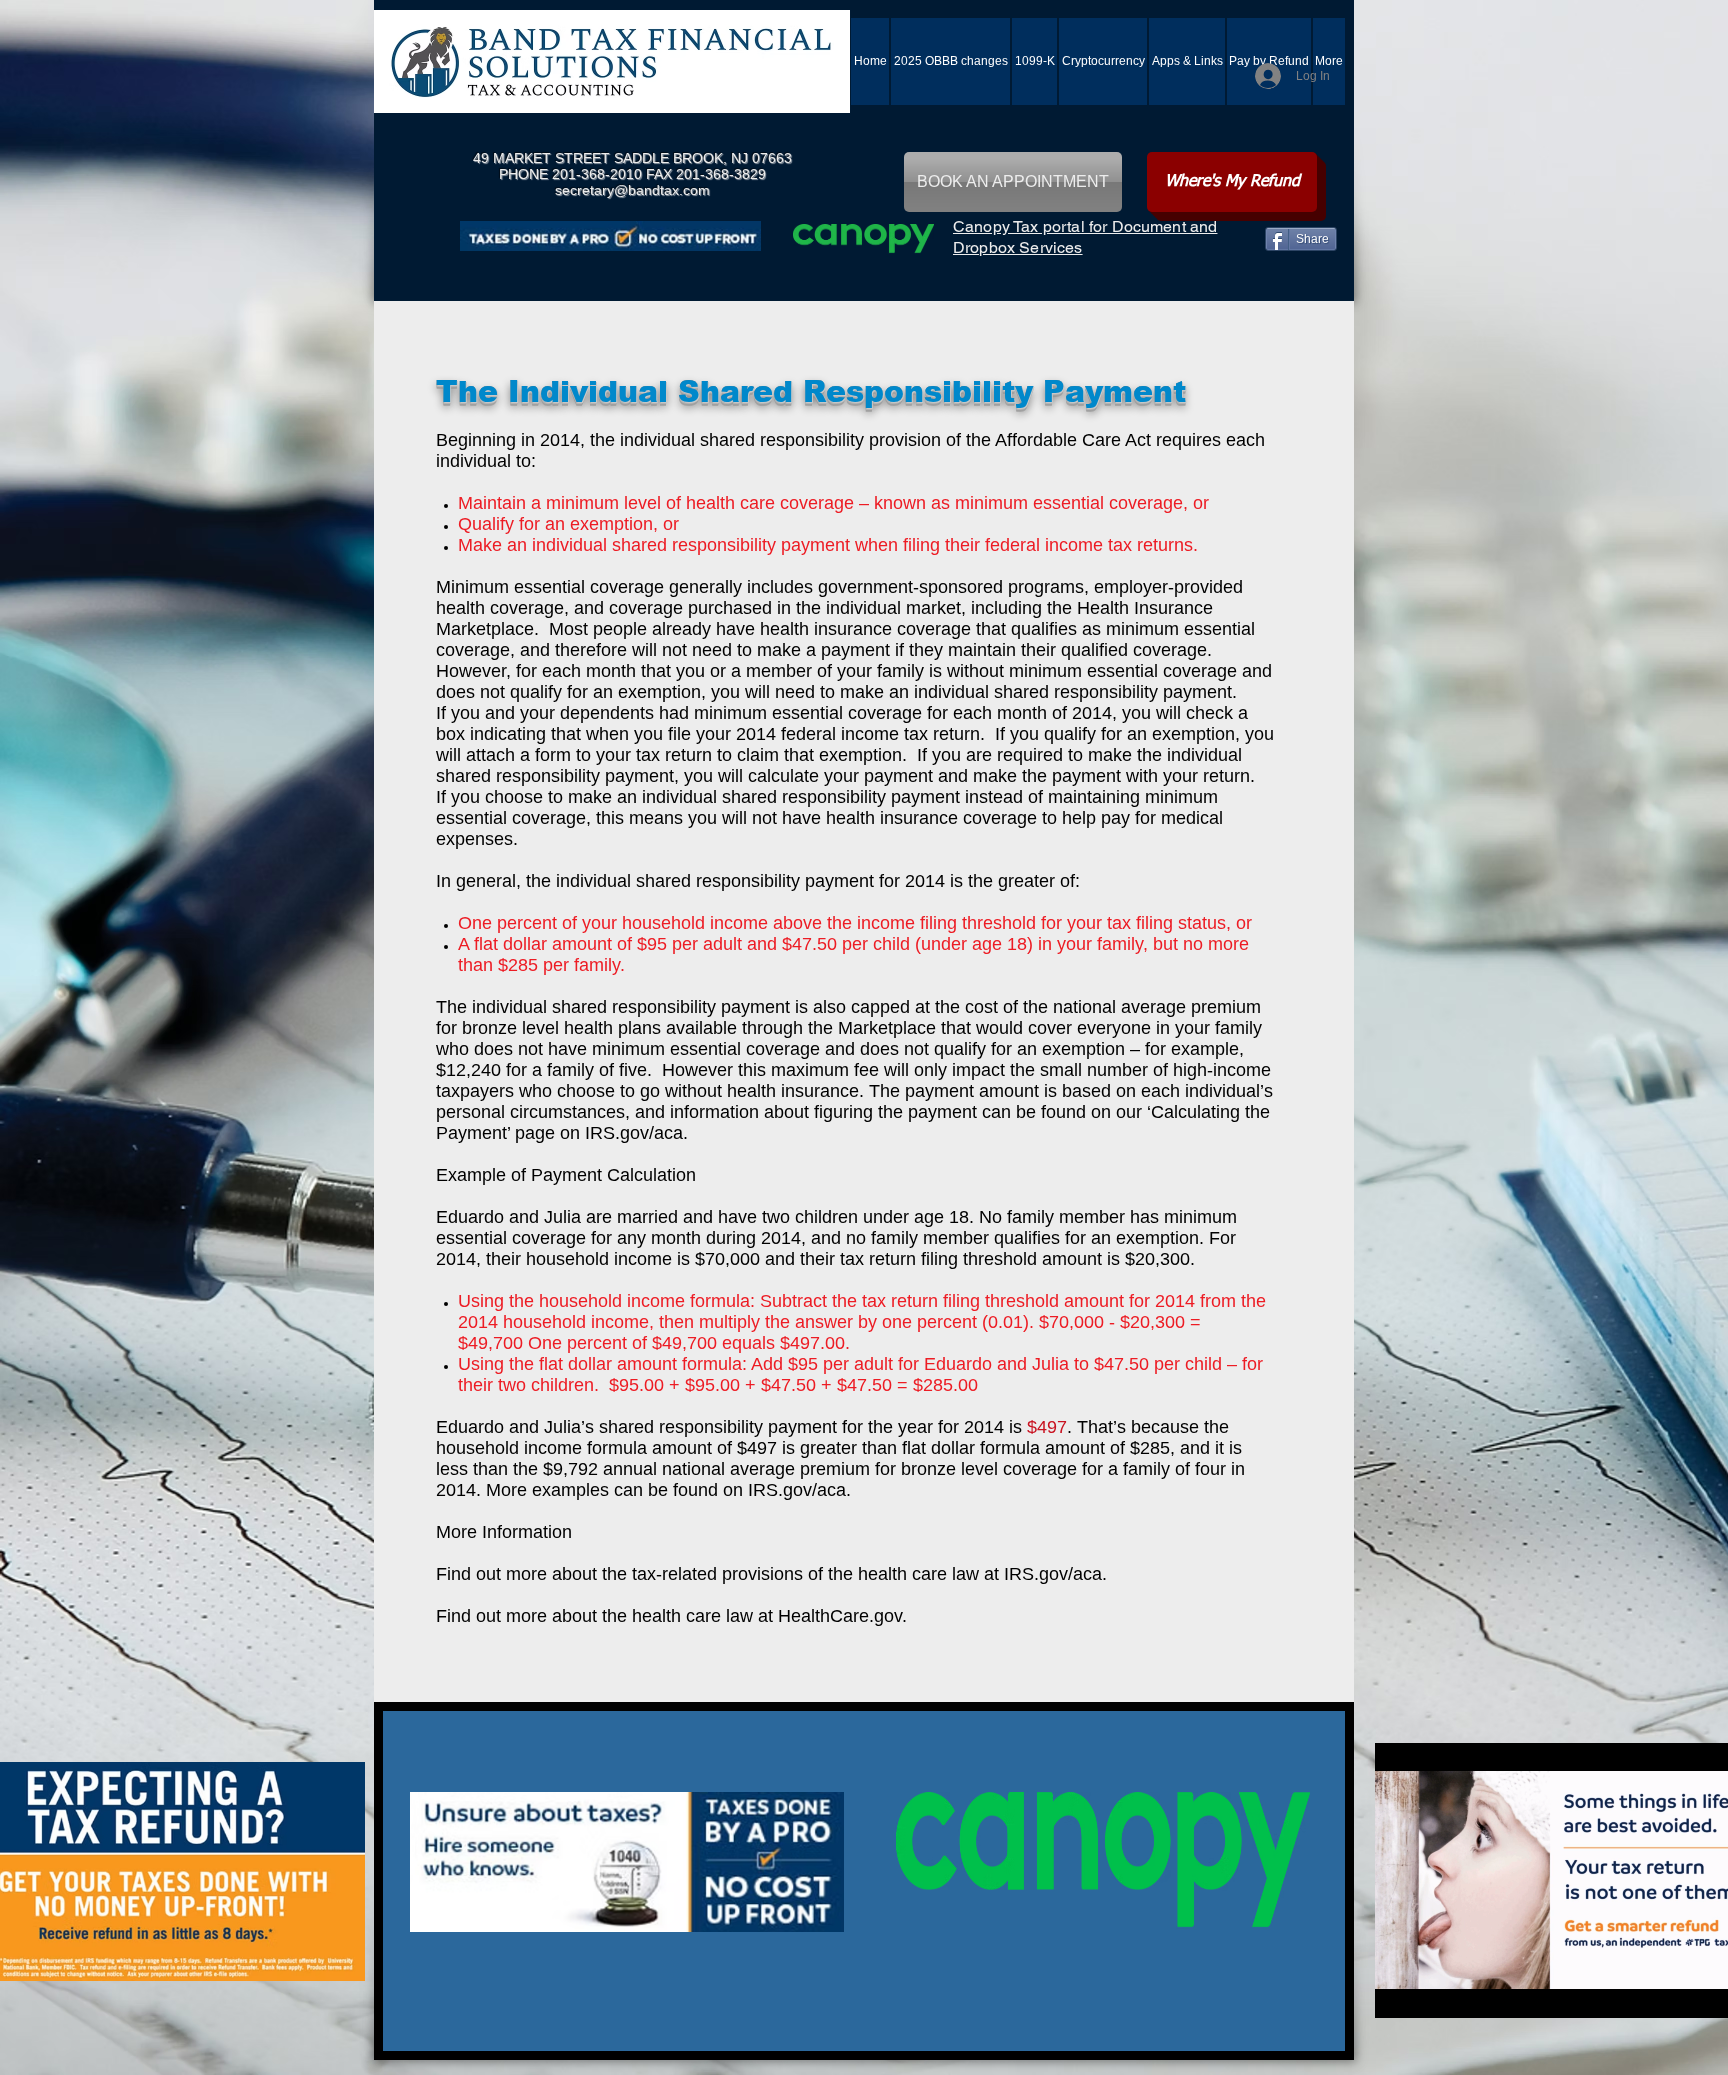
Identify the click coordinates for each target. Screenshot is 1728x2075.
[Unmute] (1435, 1991)
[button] (1187, 61)
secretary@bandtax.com (632, 190)
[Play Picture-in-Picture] (1702, 1991)
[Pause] (1401, 1991)
